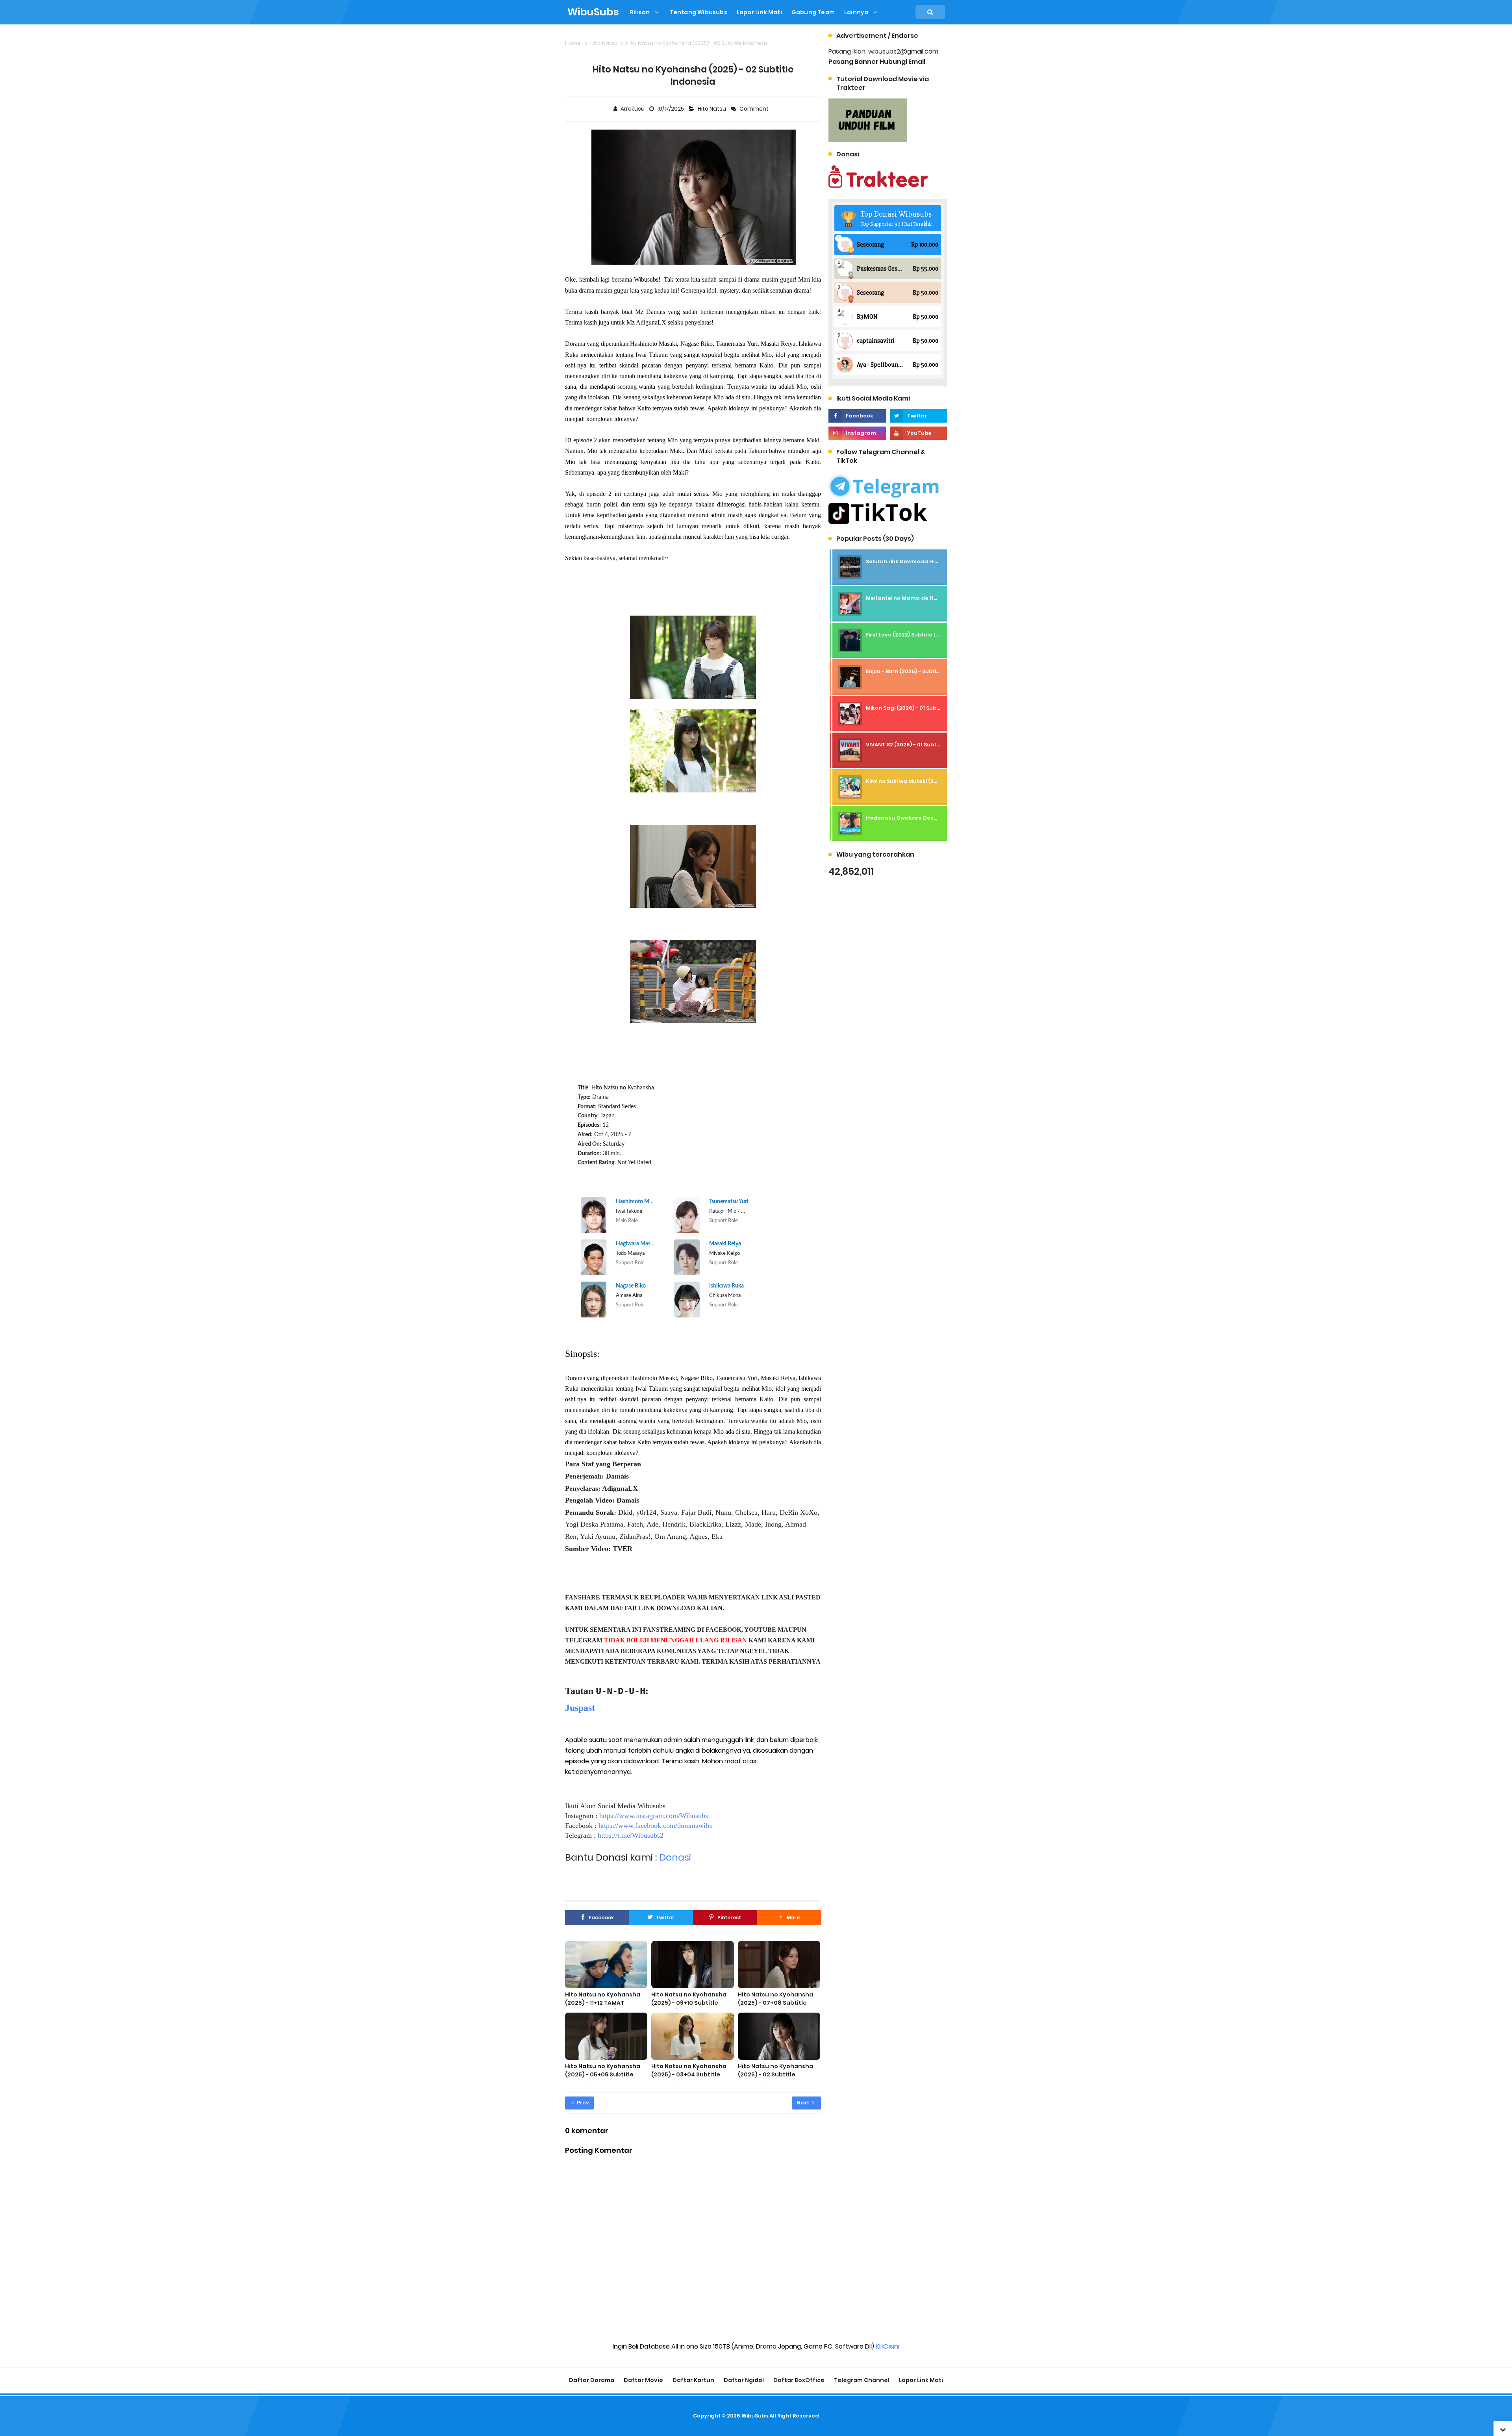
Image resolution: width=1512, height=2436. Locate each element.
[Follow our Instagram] (857, 433)
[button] (789, 1918)
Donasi (675, 1857)
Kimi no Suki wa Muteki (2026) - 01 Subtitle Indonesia (937, 781)
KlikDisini (888, 2346)
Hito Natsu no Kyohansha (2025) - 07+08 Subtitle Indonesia (775, 2003)
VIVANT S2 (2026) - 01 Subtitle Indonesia (920, 745)
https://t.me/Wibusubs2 (631, 1835)
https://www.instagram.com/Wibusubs (654, 1816)
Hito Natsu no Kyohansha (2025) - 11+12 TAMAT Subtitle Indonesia (603, 2003)
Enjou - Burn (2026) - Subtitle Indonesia (919, 671)
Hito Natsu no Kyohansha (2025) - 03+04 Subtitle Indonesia (689, 2074)
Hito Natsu (712, 109)
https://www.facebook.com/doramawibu (656, 1826)
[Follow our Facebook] (857, 416)
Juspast (580, 1708)
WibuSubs (755, 2416)
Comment (755, 109)
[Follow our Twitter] (918, 416)
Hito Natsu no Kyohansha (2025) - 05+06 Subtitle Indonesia (603, 2074)
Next (803, 2103)
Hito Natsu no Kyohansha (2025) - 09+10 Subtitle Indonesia (689, 2003)
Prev (582, 2103)
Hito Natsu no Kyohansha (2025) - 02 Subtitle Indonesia (775, 2074)
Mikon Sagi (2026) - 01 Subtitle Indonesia (921, 708)
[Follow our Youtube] (918, 433)
